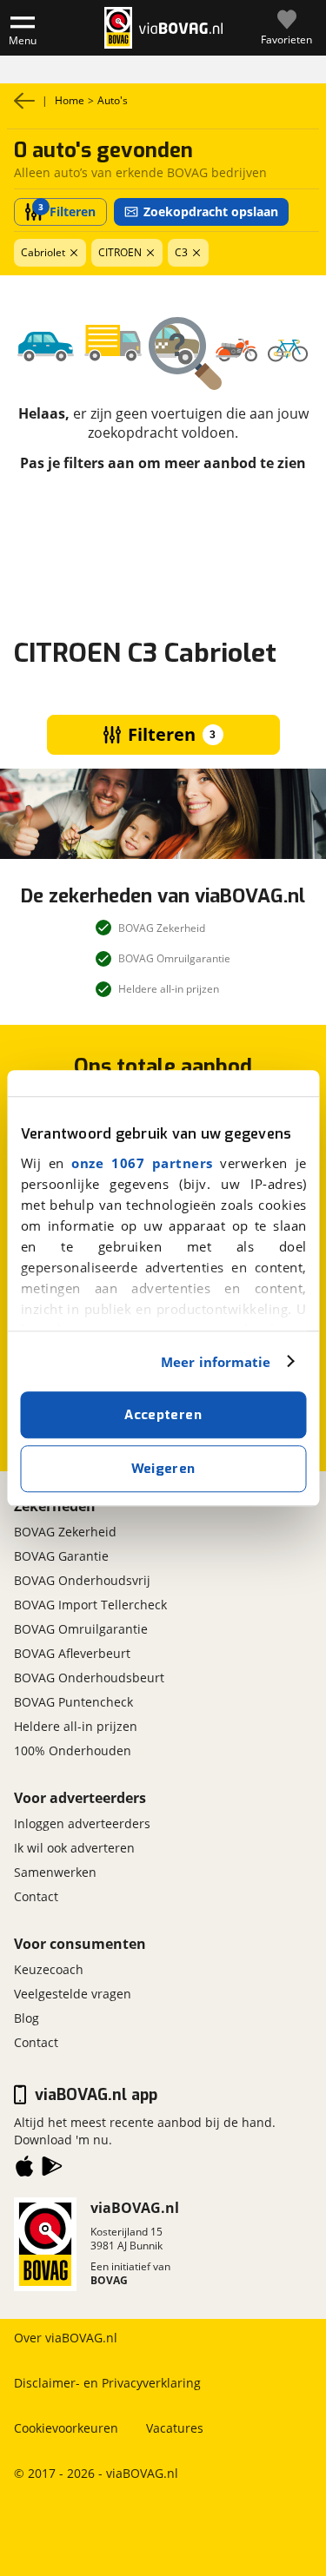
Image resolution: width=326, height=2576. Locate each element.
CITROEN (120, 252)
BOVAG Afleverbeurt (72, 1653)
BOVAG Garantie (61, 1556)
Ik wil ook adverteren (74, 1848)
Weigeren (163, 1469)
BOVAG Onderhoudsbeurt (89, 1678)
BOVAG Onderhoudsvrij (82, 1580)
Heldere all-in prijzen (76, 1726)
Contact (36, 1896)
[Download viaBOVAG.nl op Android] (52, 2170)
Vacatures (175, 2428)
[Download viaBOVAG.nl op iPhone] (24, 2170)
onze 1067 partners (142, 1163)
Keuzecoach (49, 1969)
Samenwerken (55, 1872)
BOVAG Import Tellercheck (90, 1605)
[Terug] (24, 101)
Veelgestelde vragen (73, 1994)
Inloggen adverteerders (82, 1823)
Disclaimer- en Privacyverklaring (107, 2383)
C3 (181, 252)
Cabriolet (43, 252)
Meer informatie (216, 1362)
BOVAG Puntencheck (73, 1702)
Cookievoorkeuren (66, 2428)
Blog (27, 2018)
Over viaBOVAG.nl (66, 2338)
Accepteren (163, 1415)
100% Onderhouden (73, 1750)
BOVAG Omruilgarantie (172, 69)
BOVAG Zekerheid (65, 1532)
